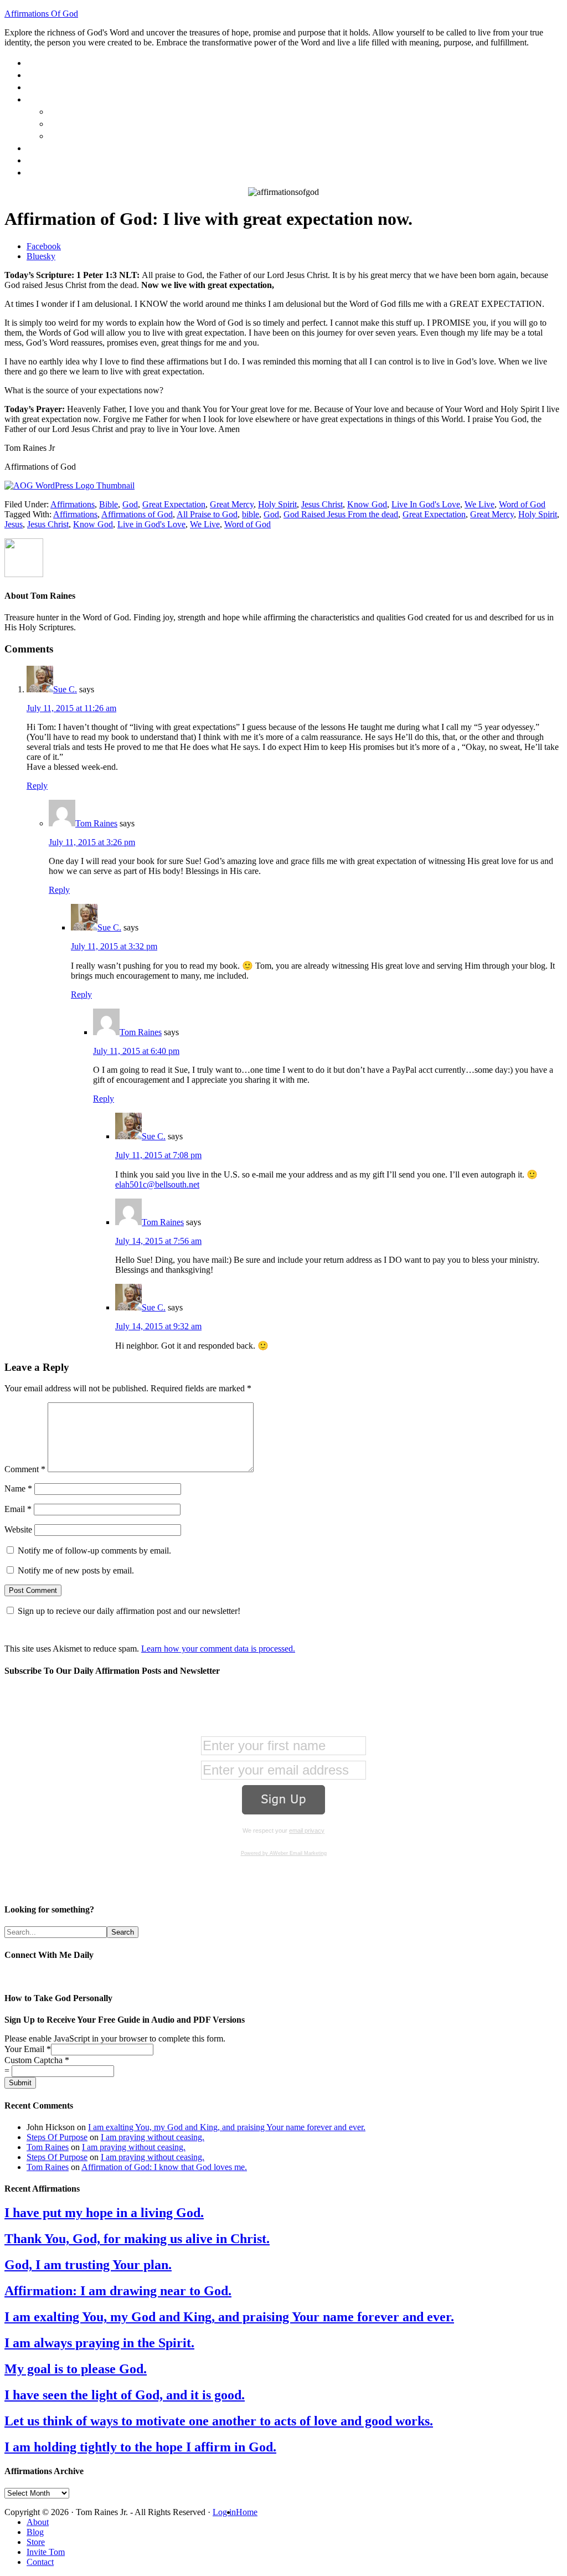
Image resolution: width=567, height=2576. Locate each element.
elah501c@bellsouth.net (157, 1184)
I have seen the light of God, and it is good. (125, 2395)
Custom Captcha (37, 2060)
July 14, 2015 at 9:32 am (158, 1326)
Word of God (522, 504)
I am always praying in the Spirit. (99, 2343)
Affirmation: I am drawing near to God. (118, 2291)
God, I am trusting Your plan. (88, 2265)
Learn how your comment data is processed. (218, 1649)
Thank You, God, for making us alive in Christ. (137, 2239)
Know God (367, 504)
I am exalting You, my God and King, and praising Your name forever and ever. (227, 2127)
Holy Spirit (277, 504)
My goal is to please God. (76, 2369)
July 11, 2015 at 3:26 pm (92, 842)
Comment (25, 1469)
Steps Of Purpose (57, 2137)
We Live (480, 504)
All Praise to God (207, 514)
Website (18, 1529)
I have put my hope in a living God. (104, 2213)
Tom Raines (96, 823)
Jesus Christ (322, 504)
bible (251, 514)
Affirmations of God (137, 514)
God (130, 504)
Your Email (28, 2049)
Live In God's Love (426, 504)
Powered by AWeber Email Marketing (284, 1853)
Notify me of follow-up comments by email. (94, 1551)
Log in (224, 2512)
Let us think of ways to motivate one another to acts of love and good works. (219, 2421)
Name (18, 1488)
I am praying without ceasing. (153, 2137)
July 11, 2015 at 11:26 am (71, 708)
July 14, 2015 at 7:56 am (158, 1241)
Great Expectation (174, 504)
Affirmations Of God (41, 14)
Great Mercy (232, 504)
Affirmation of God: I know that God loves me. (164, 2167)
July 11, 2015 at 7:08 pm (158, 1155)
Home (247, 2512)
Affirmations (73, 504)
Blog (35, 2532)
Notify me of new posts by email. (76, 1570)
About (38, 2522)
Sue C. (65, 689)
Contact (40, 2562)
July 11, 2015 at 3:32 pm (114, 946)
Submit (20, 2083)
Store (36, 2542)
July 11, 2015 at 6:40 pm (136, 1051)
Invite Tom (46, 2552)
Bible (109, 504)
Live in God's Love (151, 524)
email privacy (307, 1831)
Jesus (14, 524)
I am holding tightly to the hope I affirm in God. (140, 2447)
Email (18, 1509)
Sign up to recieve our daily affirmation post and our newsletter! (129, 1611)
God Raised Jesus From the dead (341, 514)
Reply (37, 786)
